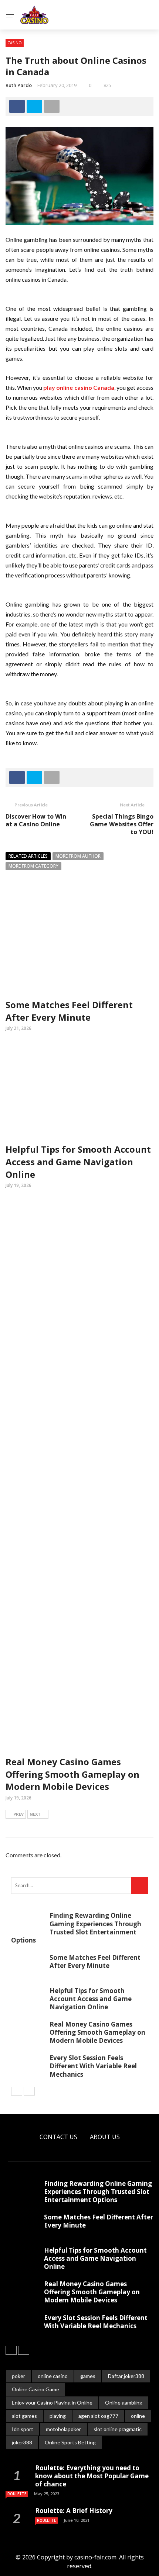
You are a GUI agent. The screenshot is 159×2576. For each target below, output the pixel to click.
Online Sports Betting (70, 2442)
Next (35, 1814)
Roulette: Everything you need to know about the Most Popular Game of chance (92, 2476)
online (138, 2416)
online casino (53, 2376)
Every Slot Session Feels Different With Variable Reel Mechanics (93, 2066)
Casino (15, 43)
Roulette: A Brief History (74, 2511)
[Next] (29, 2091)
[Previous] (17, 2091)
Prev (18, 1814)
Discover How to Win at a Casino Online (36, 820)
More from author (78, 856)
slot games (24, 2416)
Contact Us (58, 2137)
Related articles (28, 856)
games (88, 2376)
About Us (105, 2137)
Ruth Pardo (19, 85)
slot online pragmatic (118, 2429)
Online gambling (124, 2403)
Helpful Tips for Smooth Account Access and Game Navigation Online (78, 1162)
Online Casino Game (35, 2389)
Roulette (17, 2494)
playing (58, 2416)
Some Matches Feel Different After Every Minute (69, 1011)
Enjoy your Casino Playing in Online (52, 2403)
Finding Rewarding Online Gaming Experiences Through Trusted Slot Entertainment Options (76, 1928)
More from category (33, 866)
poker (18, 2376)
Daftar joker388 (126, 2376)
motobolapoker (63, 2429)
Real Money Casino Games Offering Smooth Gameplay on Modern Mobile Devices (72, 1774)
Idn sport (23, 2429)
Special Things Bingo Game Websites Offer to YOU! (122, 824)
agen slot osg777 (98, 2416)
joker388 (22, 2442)
